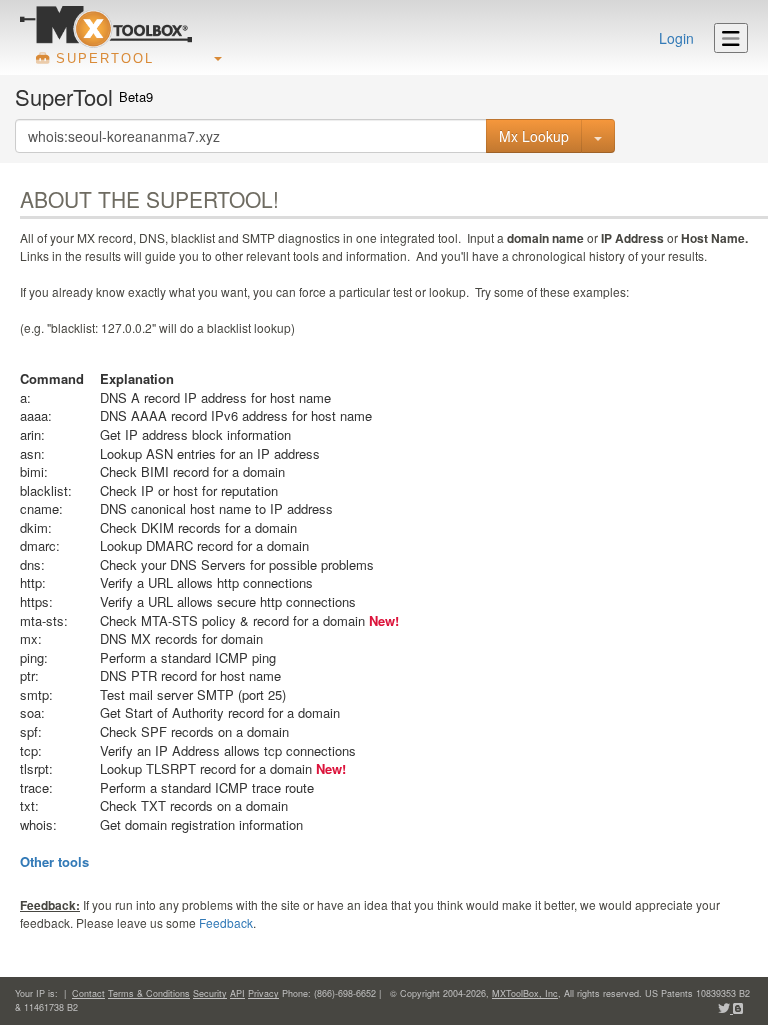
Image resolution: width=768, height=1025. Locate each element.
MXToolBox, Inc (525, 993)
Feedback (226, 922)
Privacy (263, 993)
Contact (88, 993)
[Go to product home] (106, 26)
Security (210, 993)
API (237, 993)
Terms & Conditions (149, 993)
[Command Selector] (598, 136)
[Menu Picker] (731, 38)
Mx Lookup (534, 136)
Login (676, 38)
